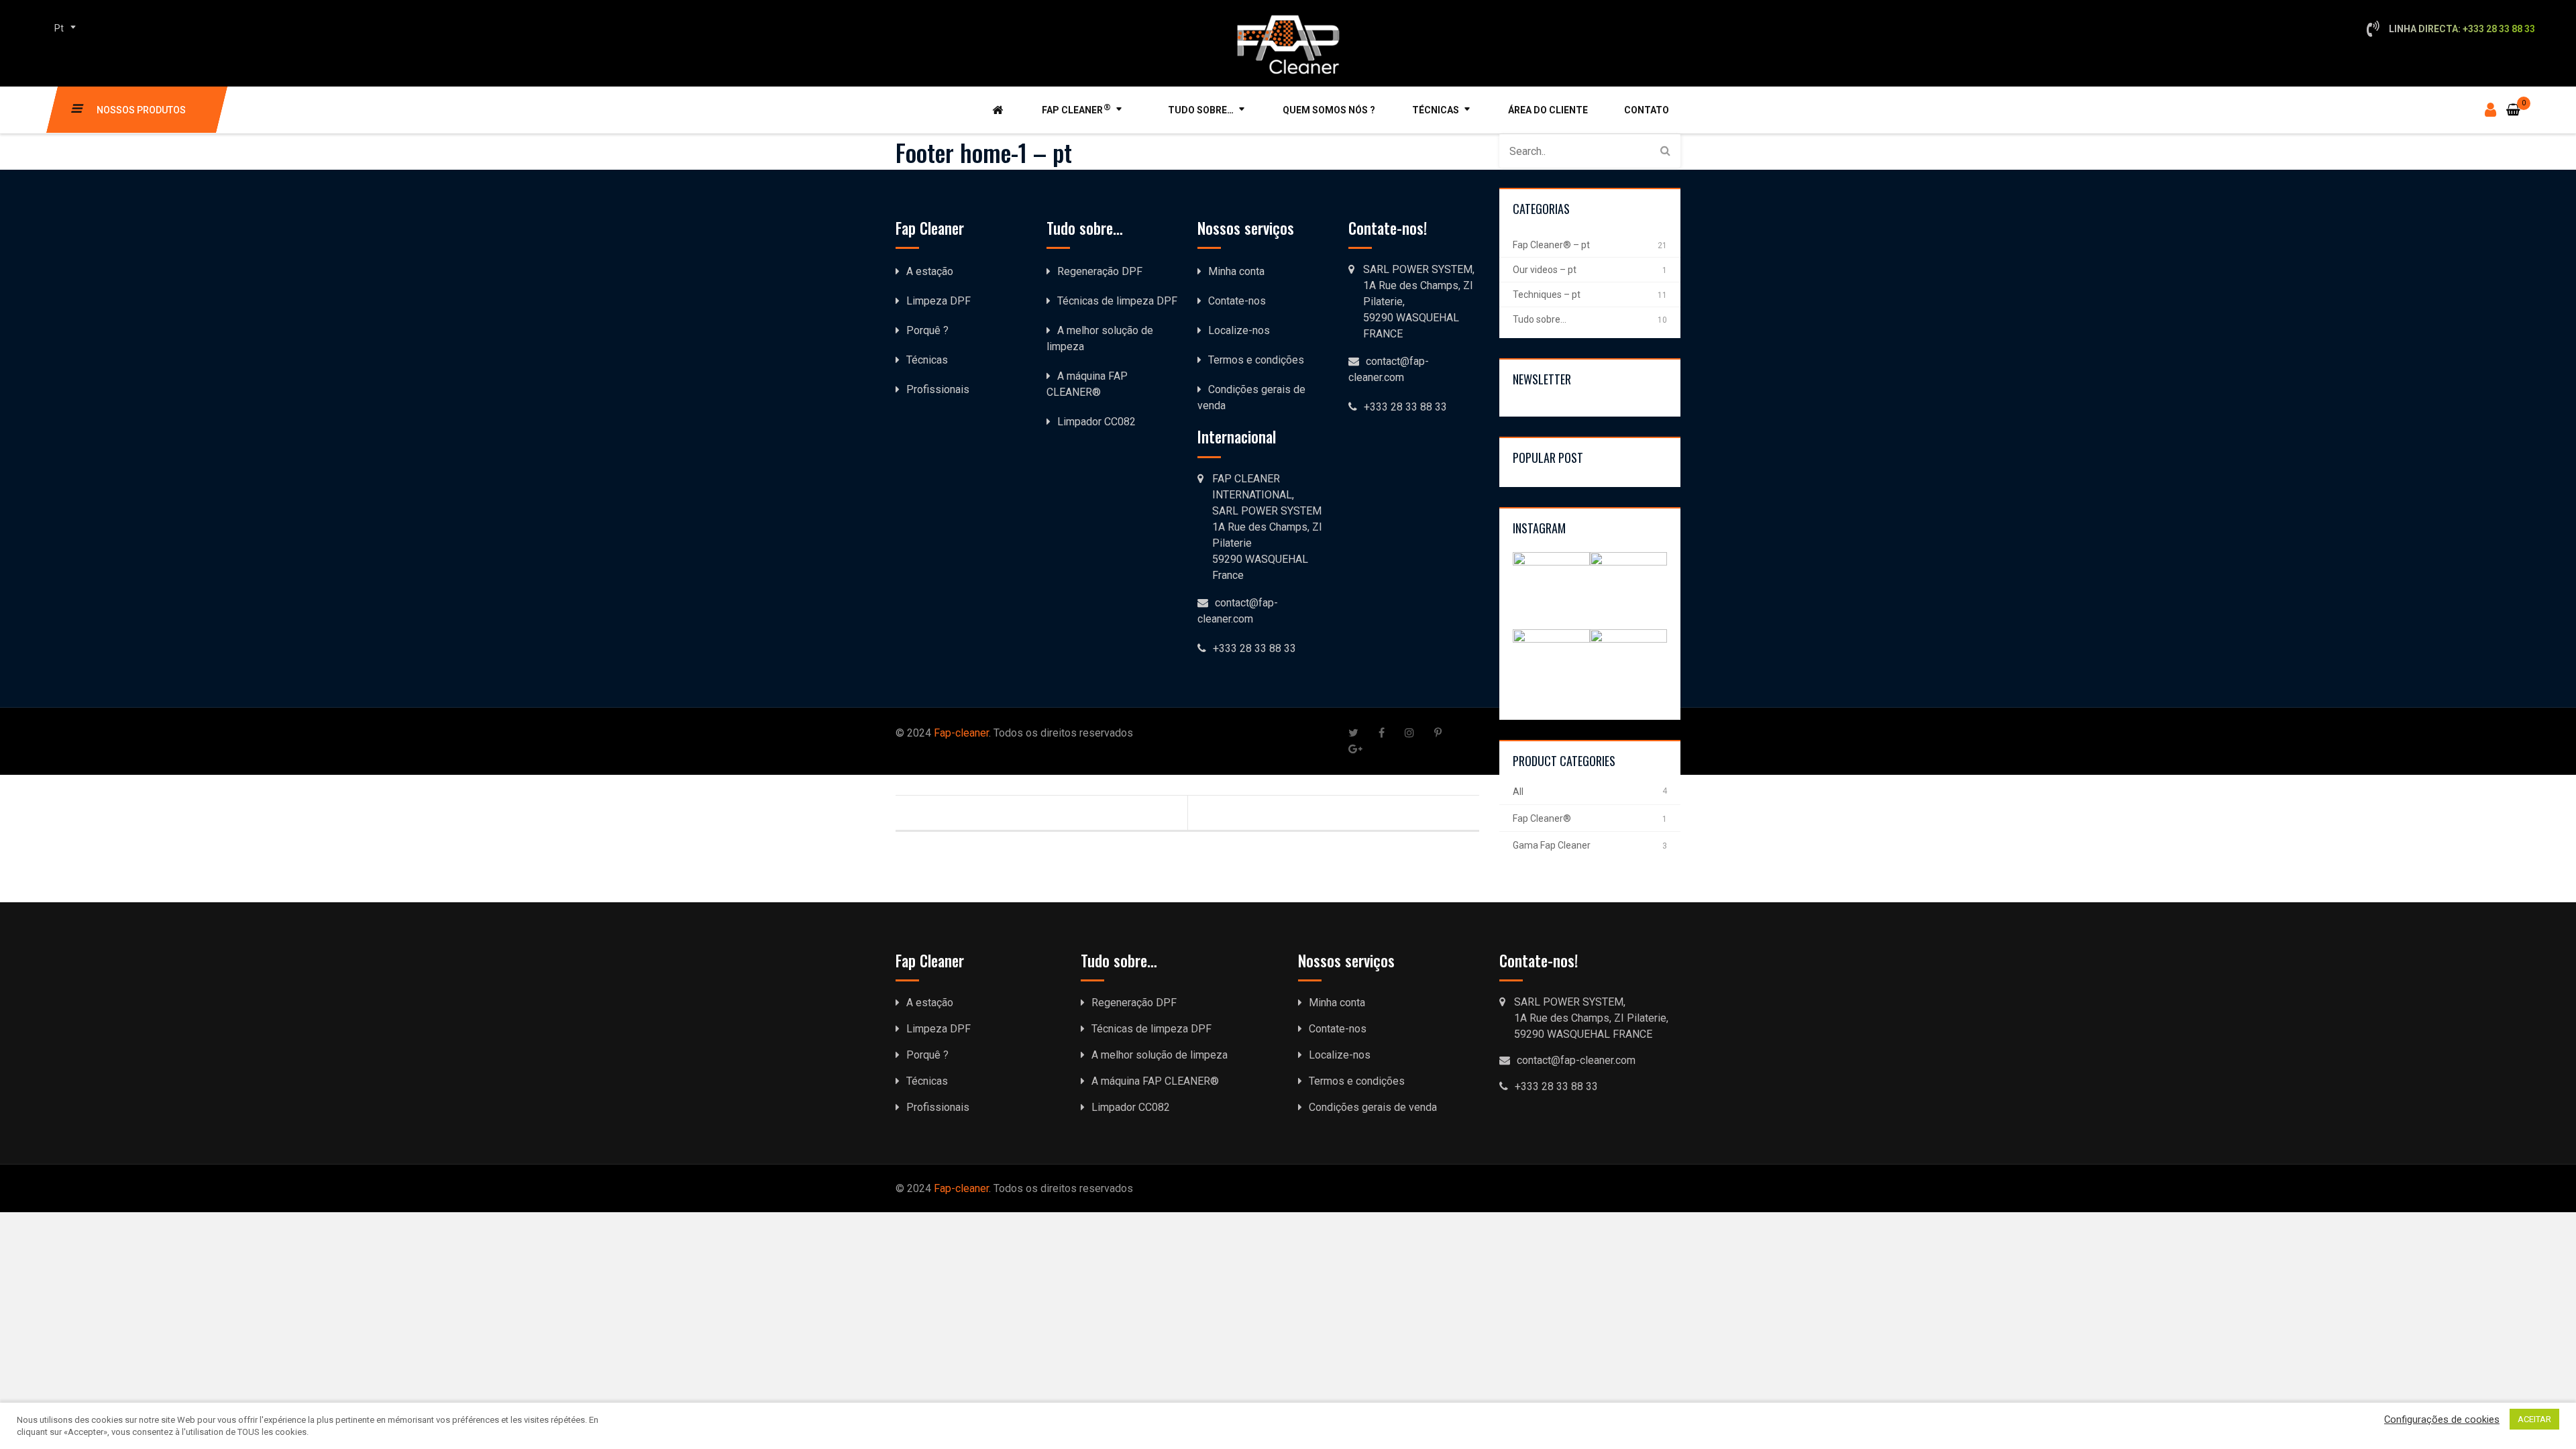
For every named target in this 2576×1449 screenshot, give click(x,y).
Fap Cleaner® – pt (1551, 245)
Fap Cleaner (1076, 109)
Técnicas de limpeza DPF (1117, 301)
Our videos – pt (1545, 270)
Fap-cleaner (961, 733)
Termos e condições (1256, 360)
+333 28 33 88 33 (1405, 407)
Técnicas (1436, 110)
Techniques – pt (1547, 294)
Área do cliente (1548, 110)
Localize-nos (1239, 330)
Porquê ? (927, 330)
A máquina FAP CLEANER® (1155, 1081)
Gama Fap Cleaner (1552, 845)
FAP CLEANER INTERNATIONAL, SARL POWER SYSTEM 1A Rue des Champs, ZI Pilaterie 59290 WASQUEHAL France (1267, 527)
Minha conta (1236, 271)
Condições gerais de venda (1373, 1107)
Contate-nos (1237, 301)
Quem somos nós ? (1329, 110)
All (1518, 792)
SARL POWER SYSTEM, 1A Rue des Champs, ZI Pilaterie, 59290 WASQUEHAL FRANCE (1419, 302)
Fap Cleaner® (1542, 818)
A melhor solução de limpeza (1160, 1055)
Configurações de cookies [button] (2442, 1419)
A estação (930, 271)
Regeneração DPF (1100, 271)
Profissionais (938, 389)
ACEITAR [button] (2534, 1419)
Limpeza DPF (938, 301)
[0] (2513, 102)
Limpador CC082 (1096, 422)
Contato (1647, 110)
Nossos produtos (141, 110)
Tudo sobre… (1201, 110)
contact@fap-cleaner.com (1576, 1060)
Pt (59, 28)
